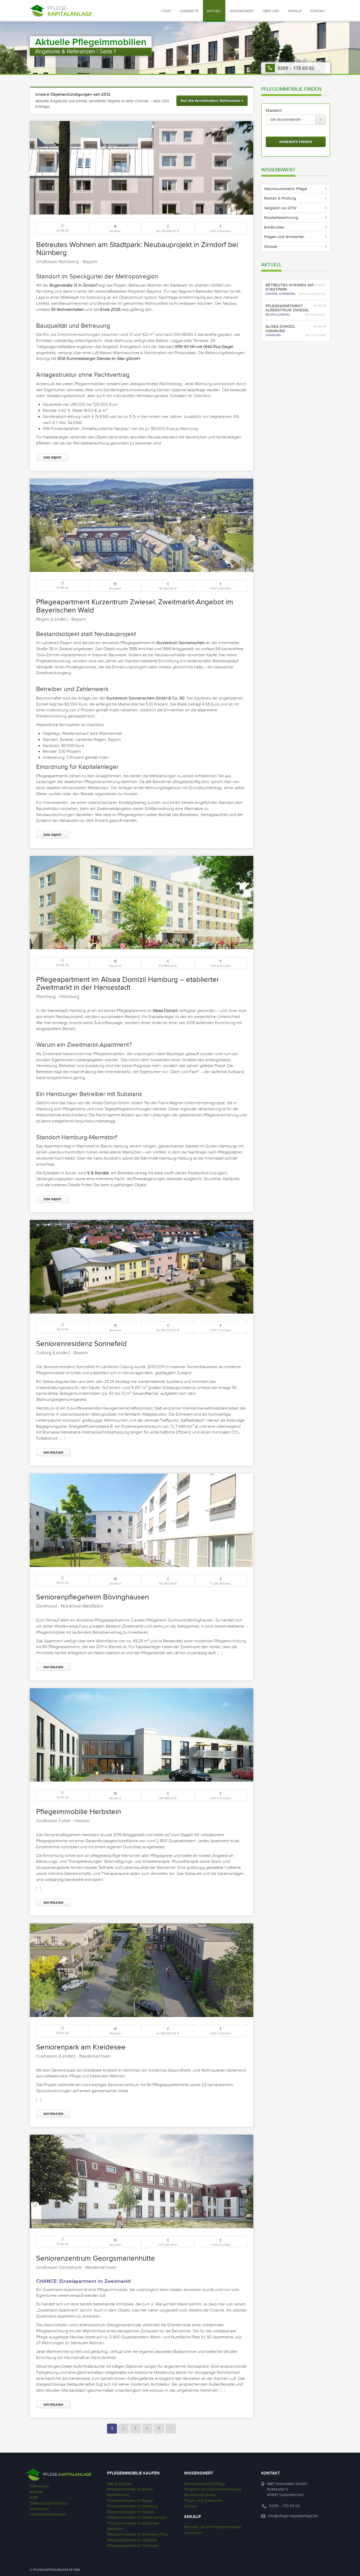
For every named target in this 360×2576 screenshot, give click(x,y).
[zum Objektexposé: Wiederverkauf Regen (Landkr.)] (142, 525)
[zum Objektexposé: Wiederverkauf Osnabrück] (142, 2181)
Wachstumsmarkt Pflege (205, 2484)
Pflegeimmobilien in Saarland (132, 2540)
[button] (242, 11)
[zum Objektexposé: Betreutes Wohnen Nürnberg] (142, 168)
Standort (274, 110)
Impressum (39, 2509)
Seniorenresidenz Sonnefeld (81, 1344)
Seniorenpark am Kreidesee (81, 2047)
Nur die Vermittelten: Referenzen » (212, 100)
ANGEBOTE (189, 11)
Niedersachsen (95, 2056)
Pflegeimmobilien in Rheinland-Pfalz (137, 2534)
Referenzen (39, 2486)
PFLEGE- (67, 2475)
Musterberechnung (200, 2495)
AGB (34, 2498)
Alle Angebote (119, 2484)
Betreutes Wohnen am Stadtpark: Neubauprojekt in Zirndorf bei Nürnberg (137, 249)
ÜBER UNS (271, 11)
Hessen (82, 1821)
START (167, 11)
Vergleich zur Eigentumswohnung (213, 2489)
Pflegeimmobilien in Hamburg (132, 2506)
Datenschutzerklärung (48, 2503)
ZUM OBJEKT (52, 457)
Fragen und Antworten (203, 2501)
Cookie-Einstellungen (48, 2514)
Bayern (90, 262)
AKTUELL (214, 11)
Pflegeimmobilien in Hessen (131, 2512)
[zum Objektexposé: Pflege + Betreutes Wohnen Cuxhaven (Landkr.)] (142, 1970)
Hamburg (69, 997)
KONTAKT (318, 11)
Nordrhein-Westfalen (82, 1606)
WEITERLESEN (53, 1452)
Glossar (191, 2506)
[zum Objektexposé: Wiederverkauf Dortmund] (142, 1520)
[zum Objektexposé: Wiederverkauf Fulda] (142, 1735)
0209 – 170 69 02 (296, 68)
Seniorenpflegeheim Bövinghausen (93, 1597)
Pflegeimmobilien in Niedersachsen (137, 2518)
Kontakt (36, 2492)
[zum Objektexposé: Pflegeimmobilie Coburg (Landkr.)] (142, 1267)
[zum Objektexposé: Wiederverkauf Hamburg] (142, 903)
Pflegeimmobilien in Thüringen (133, 2546)
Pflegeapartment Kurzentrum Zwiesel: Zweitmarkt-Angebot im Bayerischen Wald (135, 606)
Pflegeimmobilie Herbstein (79, 1812)
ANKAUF (295, 11)
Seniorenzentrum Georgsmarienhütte (96, 2258)
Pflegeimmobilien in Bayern (130, 2501)
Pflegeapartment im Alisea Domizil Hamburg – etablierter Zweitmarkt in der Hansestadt (128, 984)
